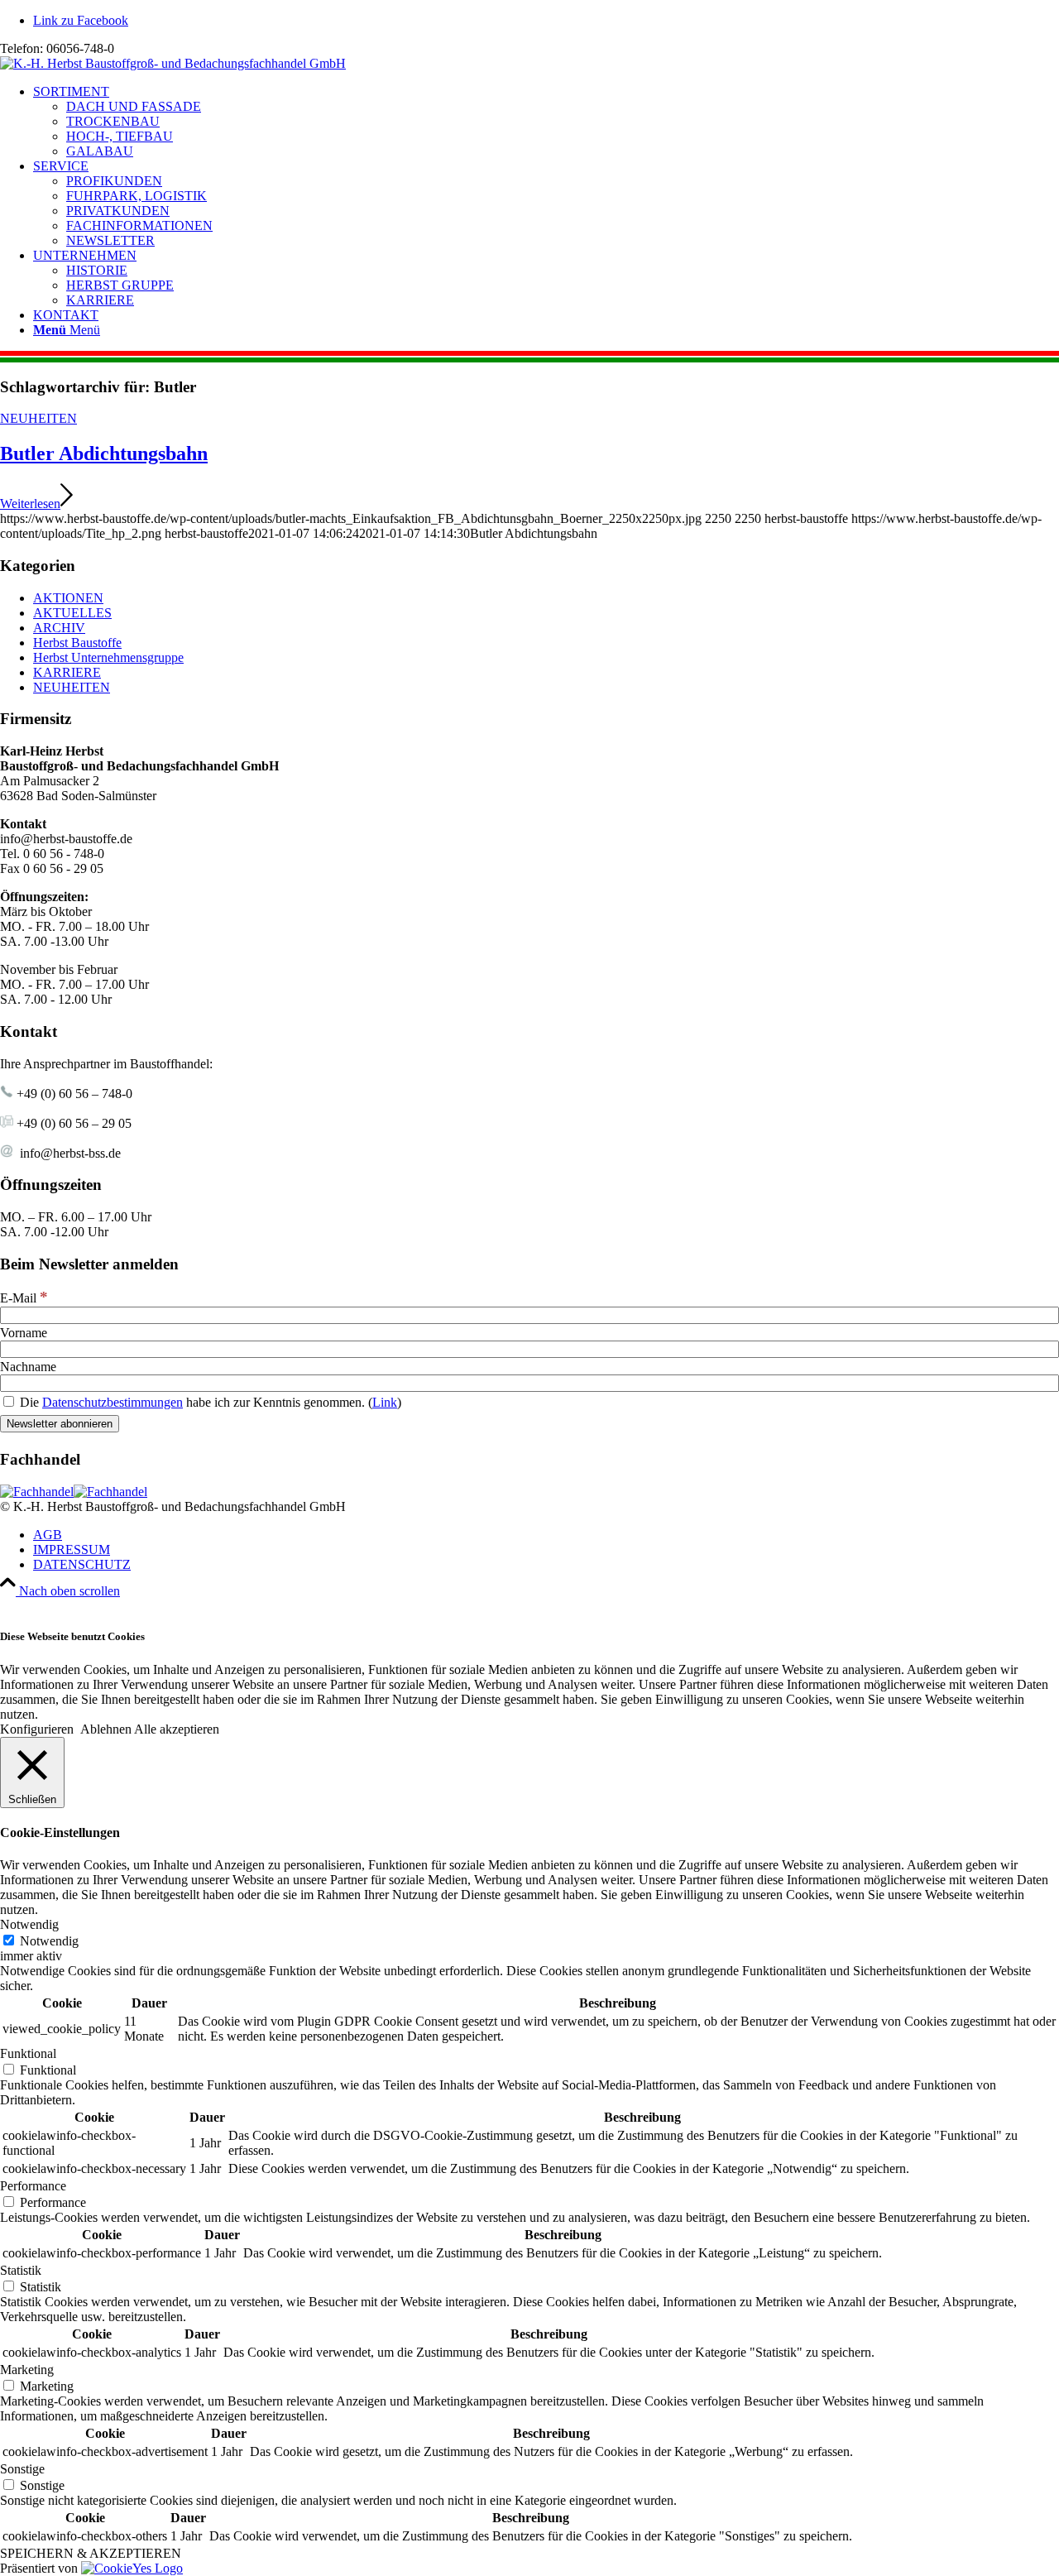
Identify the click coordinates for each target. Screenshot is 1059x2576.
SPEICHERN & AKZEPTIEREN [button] (91, 2553)
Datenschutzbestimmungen (113, 1402)
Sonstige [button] (22, 2469)
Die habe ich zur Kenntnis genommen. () (209, 1402)
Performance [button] (33, 2186)
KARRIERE (67, 672)
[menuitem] (546, 122)
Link (385, 1402)
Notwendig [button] (29, 1924)
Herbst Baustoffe (77, 643)
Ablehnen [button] (106, 1729)
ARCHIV (59, 628)
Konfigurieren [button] (37, 1729)
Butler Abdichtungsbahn (104, 453)
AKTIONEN (68, 598)
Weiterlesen (30, 504)
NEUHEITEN (38, 418)
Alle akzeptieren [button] (177, 1729)
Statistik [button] (21, 2270)
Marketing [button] (27, 2370)
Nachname (28, 1367)
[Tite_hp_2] (173, 63)
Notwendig (49, 1941)
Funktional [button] (28, 2053)
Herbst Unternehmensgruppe (108, 657)
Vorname (24, 1333)
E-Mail (24, 1298)
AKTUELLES (72, 613)
